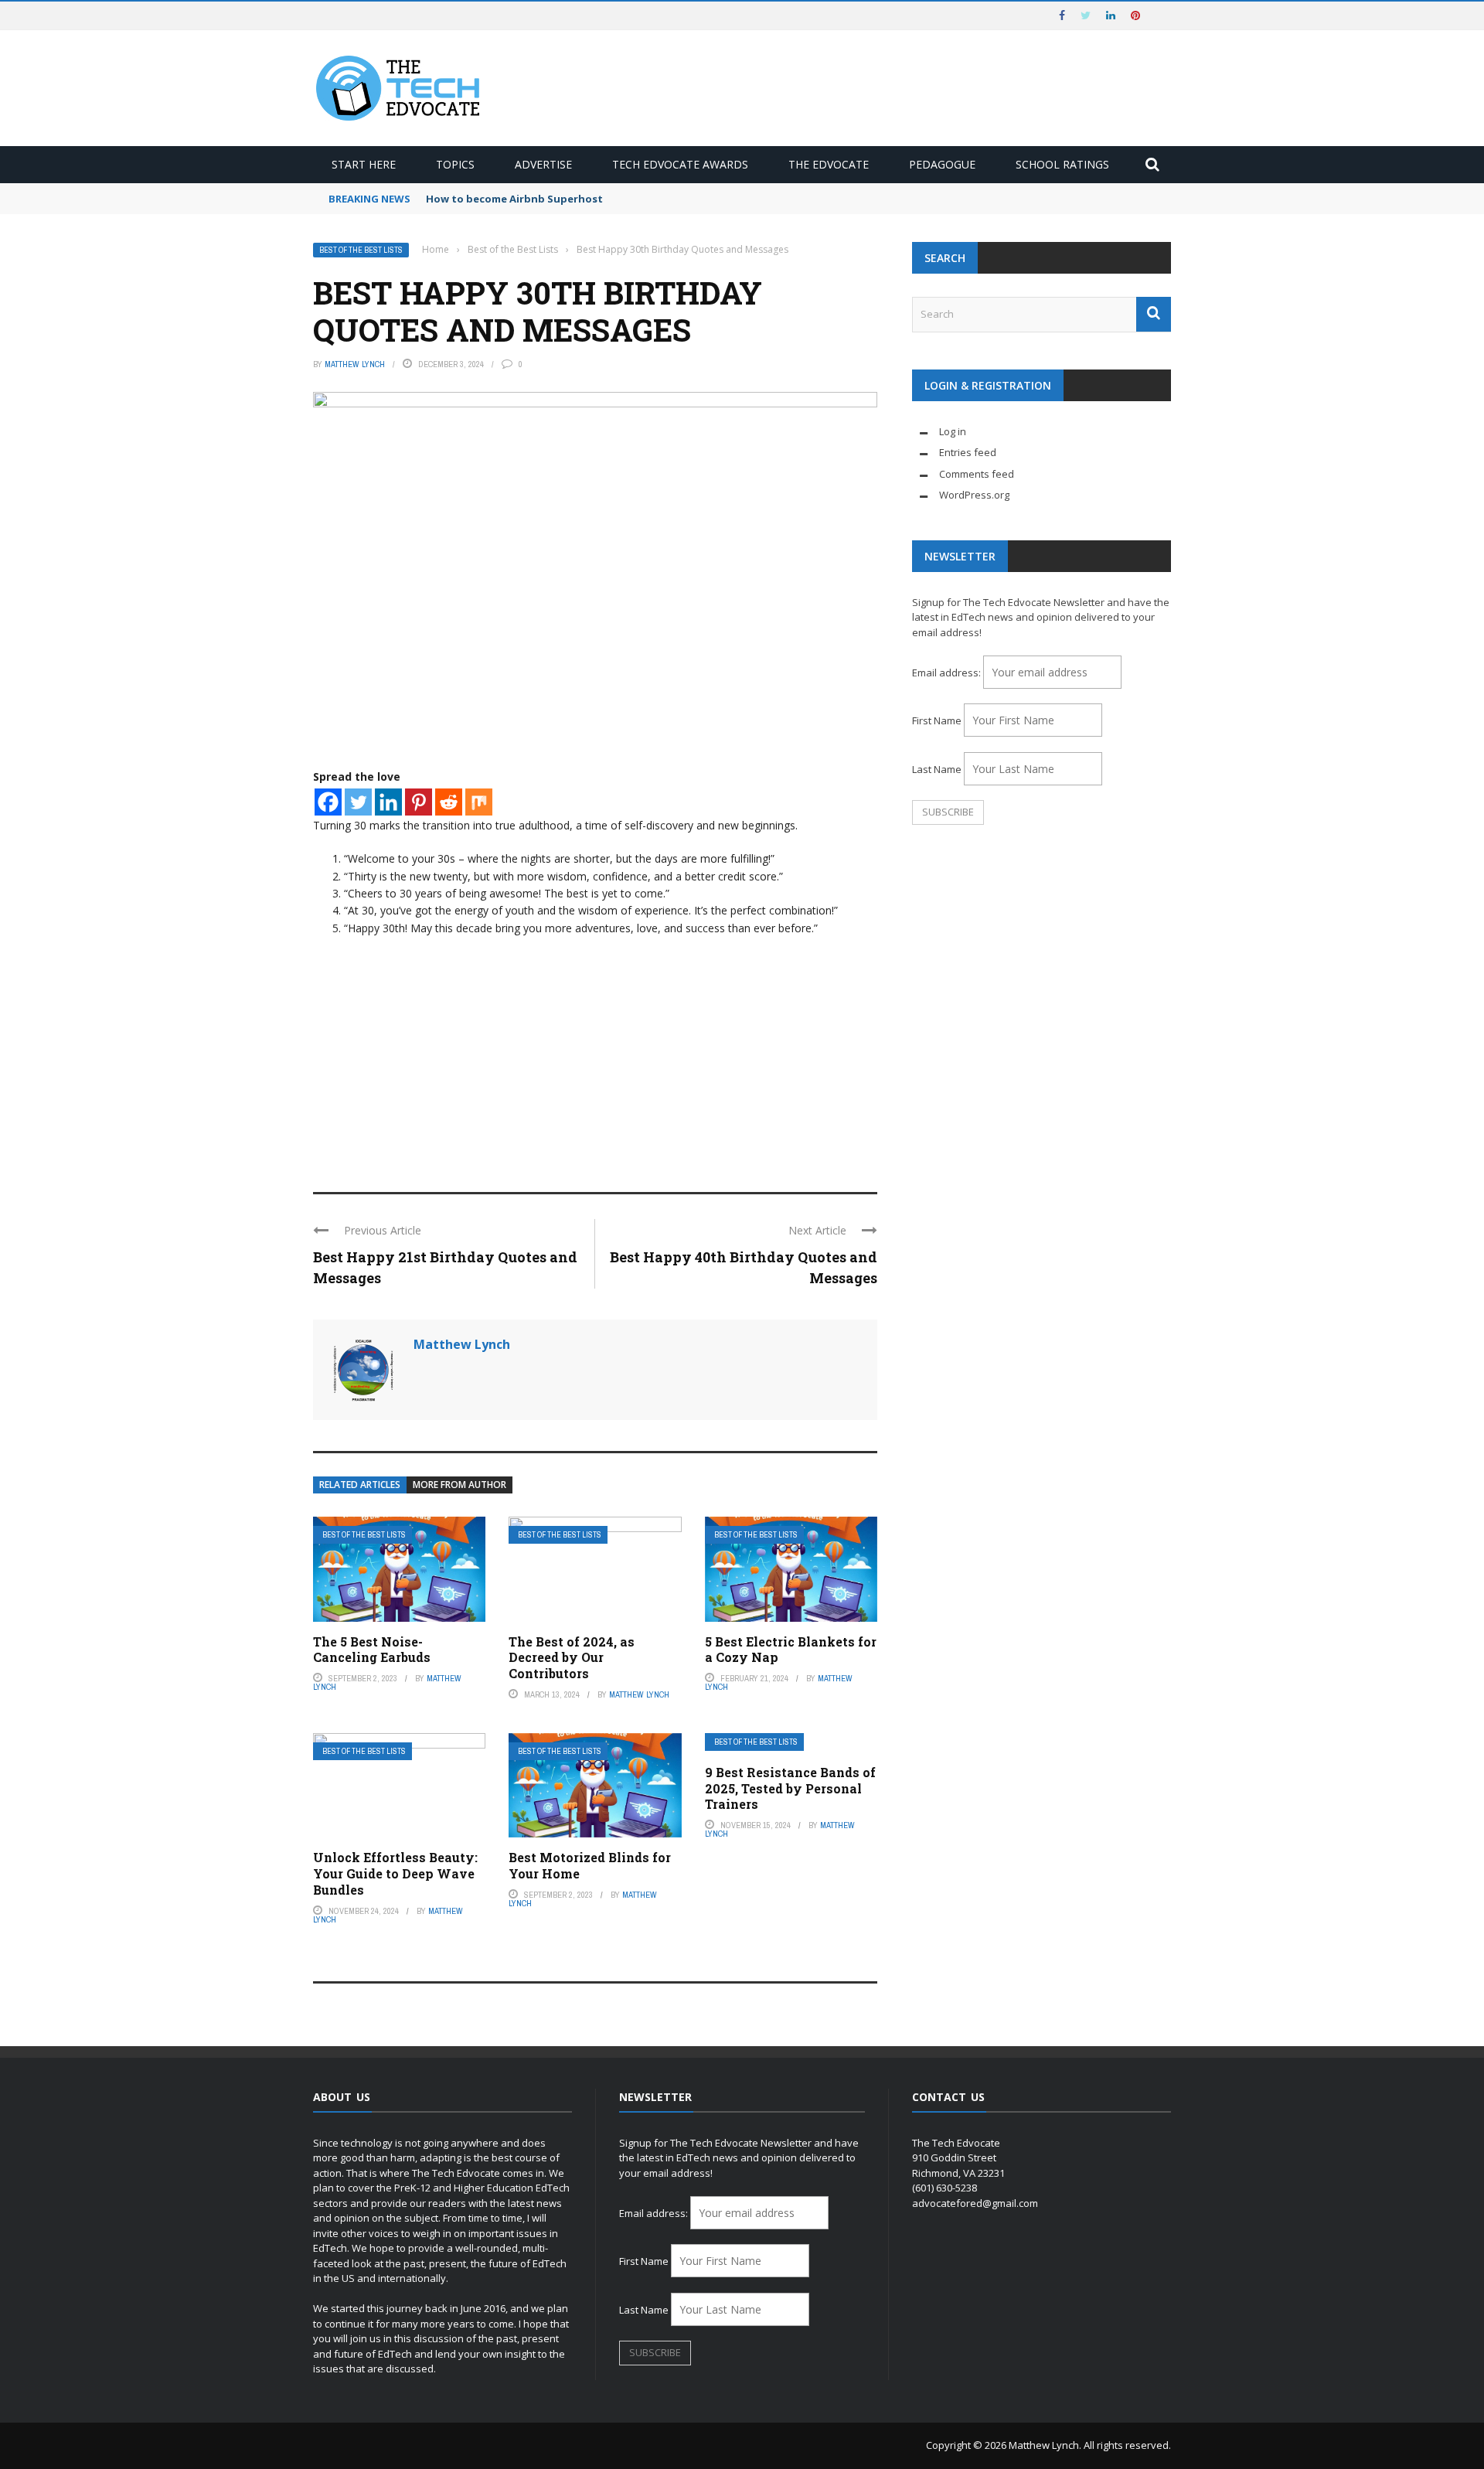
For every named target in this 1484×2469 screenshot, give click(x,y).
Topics (455, 164)
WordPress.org (974, 495)
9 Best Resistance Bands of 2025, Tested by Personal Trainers (790, 1788)
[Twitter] (358, 802)
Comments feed (977, 474)
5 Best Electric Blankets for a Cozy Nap (791, 1650)
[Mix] (479, 802)
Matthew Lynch (355, 364)
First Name (937, 720)
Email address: (948, 673)
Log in (953, 431)
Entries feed (968, 452)
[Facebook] (328, 802)
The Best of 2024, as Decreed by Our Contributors (572, 1658)
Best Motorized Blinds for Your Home (590, 1865)
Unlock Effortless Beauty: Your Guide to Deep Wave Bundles (395, 1873)
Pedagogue (942, 164)
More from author (459, 1485)
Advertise (543, 164)
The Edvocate (829, 164)
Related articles (360, 1485)
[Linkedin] (388, 802)
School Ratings (1062, 164)
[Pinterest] (419, 802)
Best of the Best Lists (361, 250)
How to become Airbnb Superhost (514, 199)
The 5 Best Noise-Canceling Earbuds (372, 1650)
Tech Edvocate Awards (680, 164)
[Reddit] (449, 802)
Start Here (364, 164)
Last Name (937, 769)
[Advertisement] (595, 1053)
